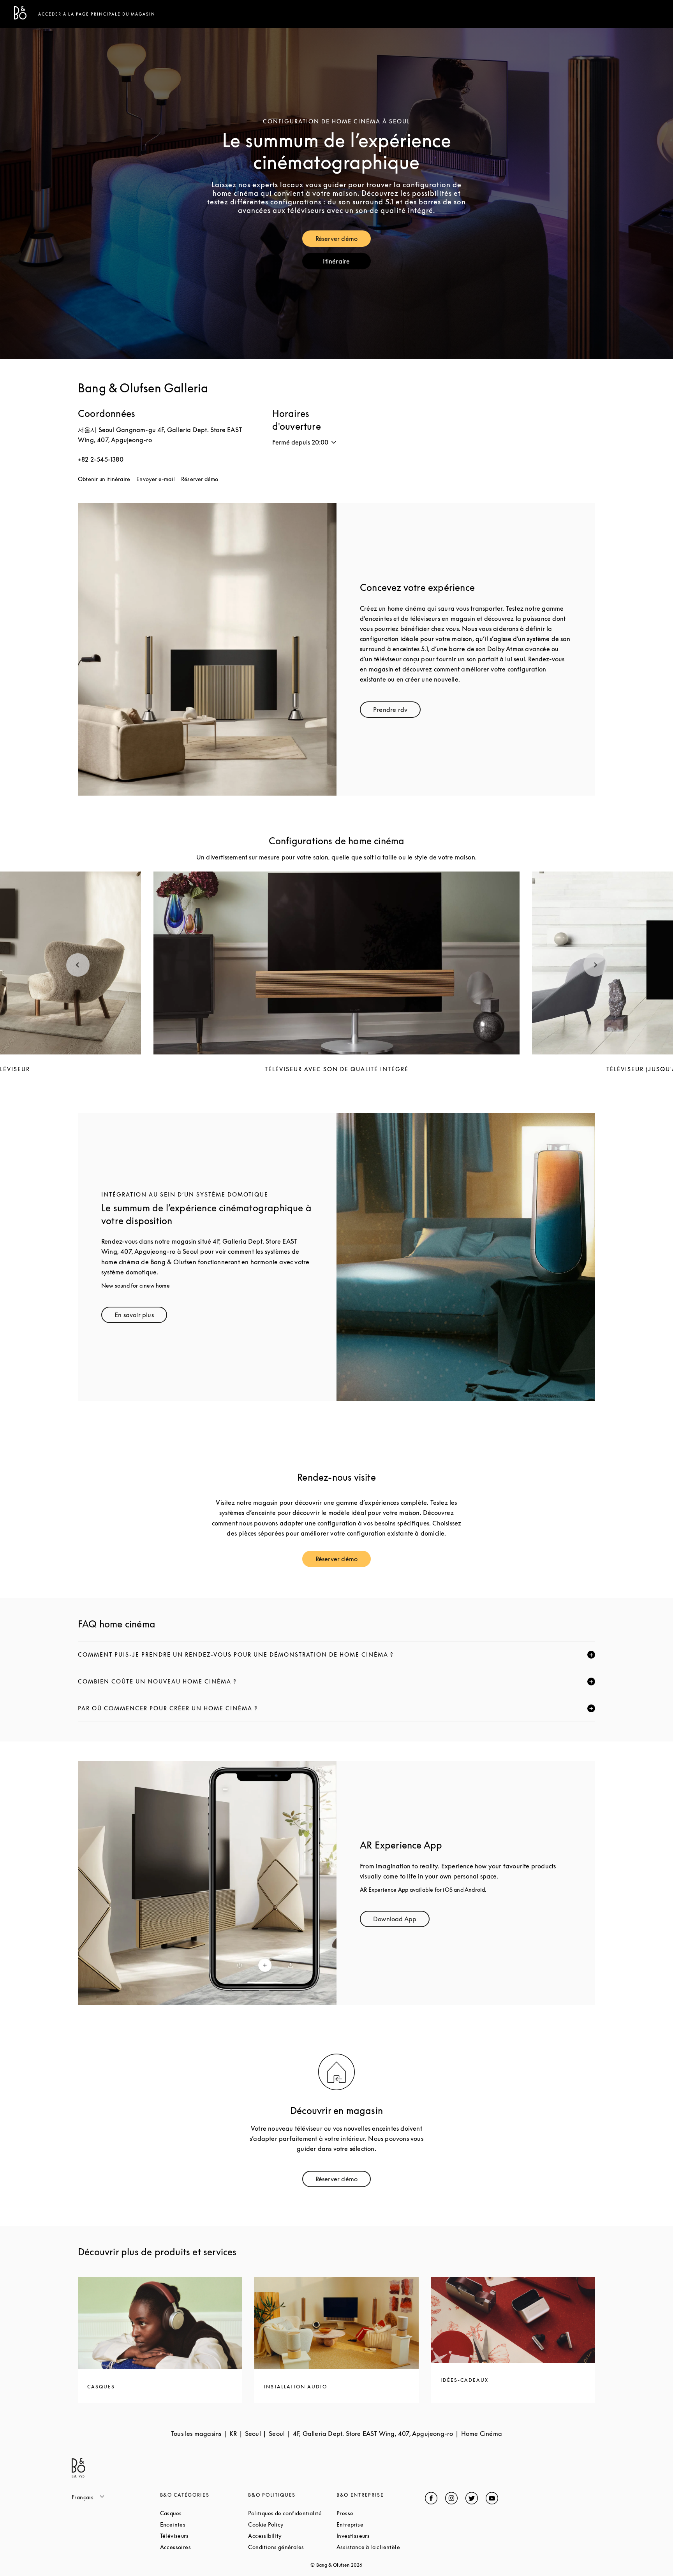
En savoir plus (141, 1317)
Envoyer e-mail (156, 479)
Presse (374, 2513)
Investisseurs (381, 2536)
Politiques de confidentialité (292, 2513)
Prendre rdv (397, 711)
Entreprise (379, 2524)
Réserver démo (343, 240)
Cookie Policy (292, 2524)
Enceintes (202, 2524)
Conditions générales (292, 2547)
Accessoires (204, 2547)
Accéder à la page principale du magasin (97, 14)
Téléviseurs (204, 2536)
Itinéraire (347, 263)
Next (595, 965)
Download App (401, 1921)
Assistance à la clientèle (381, 2547)
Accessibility (292, 2536)
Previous (78, 965)
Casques (200, 2513)
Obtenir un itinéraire (104, 479)
